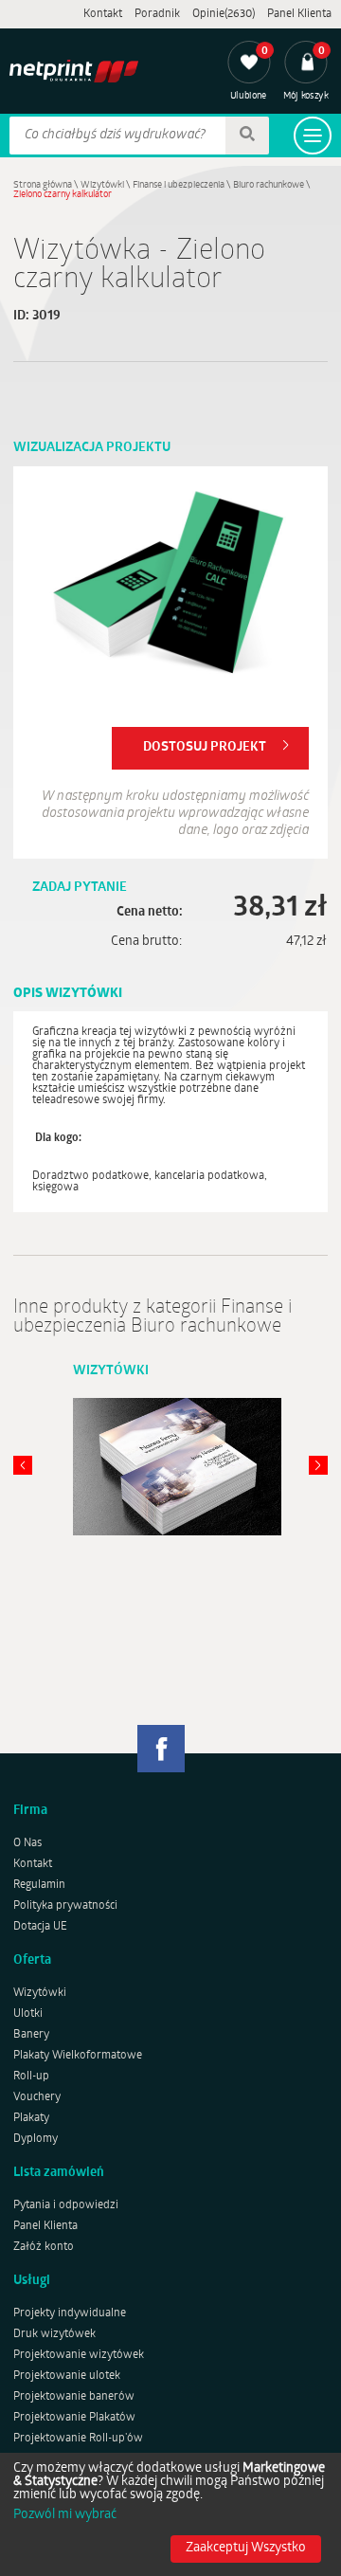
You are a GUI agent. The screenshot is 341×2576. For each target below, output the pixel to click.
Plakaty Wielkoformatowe (78, 2056)
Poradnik (157, 14)
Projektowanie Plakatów (74, 2418)
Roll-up (31, 2077)
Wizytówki (102, 185)
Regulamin (39, 1885)
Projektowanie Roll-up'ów (78, 2439)
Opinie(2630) (224, 14)
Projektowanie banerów (74, 2397)
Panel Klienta (299, 14)
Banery (31, 2035)
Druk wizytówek (54, 2334)
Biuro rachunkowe (269, 185)
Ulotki (28, 2014)
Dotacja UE (40, 1927)
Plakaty (31, 2118)
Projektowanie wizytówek (79, 2355)
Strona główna (43, 185)
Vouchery (37, 2097)
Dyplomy (36, 2139)
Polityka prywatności (65, 1906)
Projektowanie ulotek (67, 2376)
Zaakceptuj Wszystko (246, 2548)
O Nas (27, 1843)
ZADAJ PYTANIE (80, 888)
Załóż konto (44, 2247)
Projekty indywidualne (70, 2313)
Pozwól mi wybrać (65, 2515)
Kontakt (103, 14)
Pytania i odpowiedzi (66, 2205)
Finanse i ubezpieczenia (179, 185)
